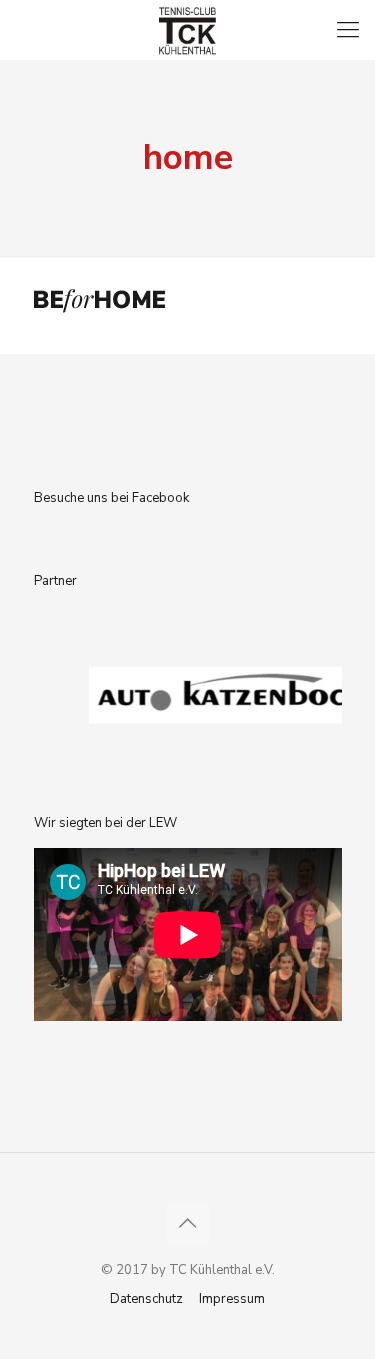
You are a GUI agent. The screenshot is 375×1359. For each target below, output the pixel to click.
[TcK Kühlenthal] (187, 30)
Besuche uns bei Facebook (111, 498)
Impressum (232, 1299)
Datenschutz (146, 1299)
